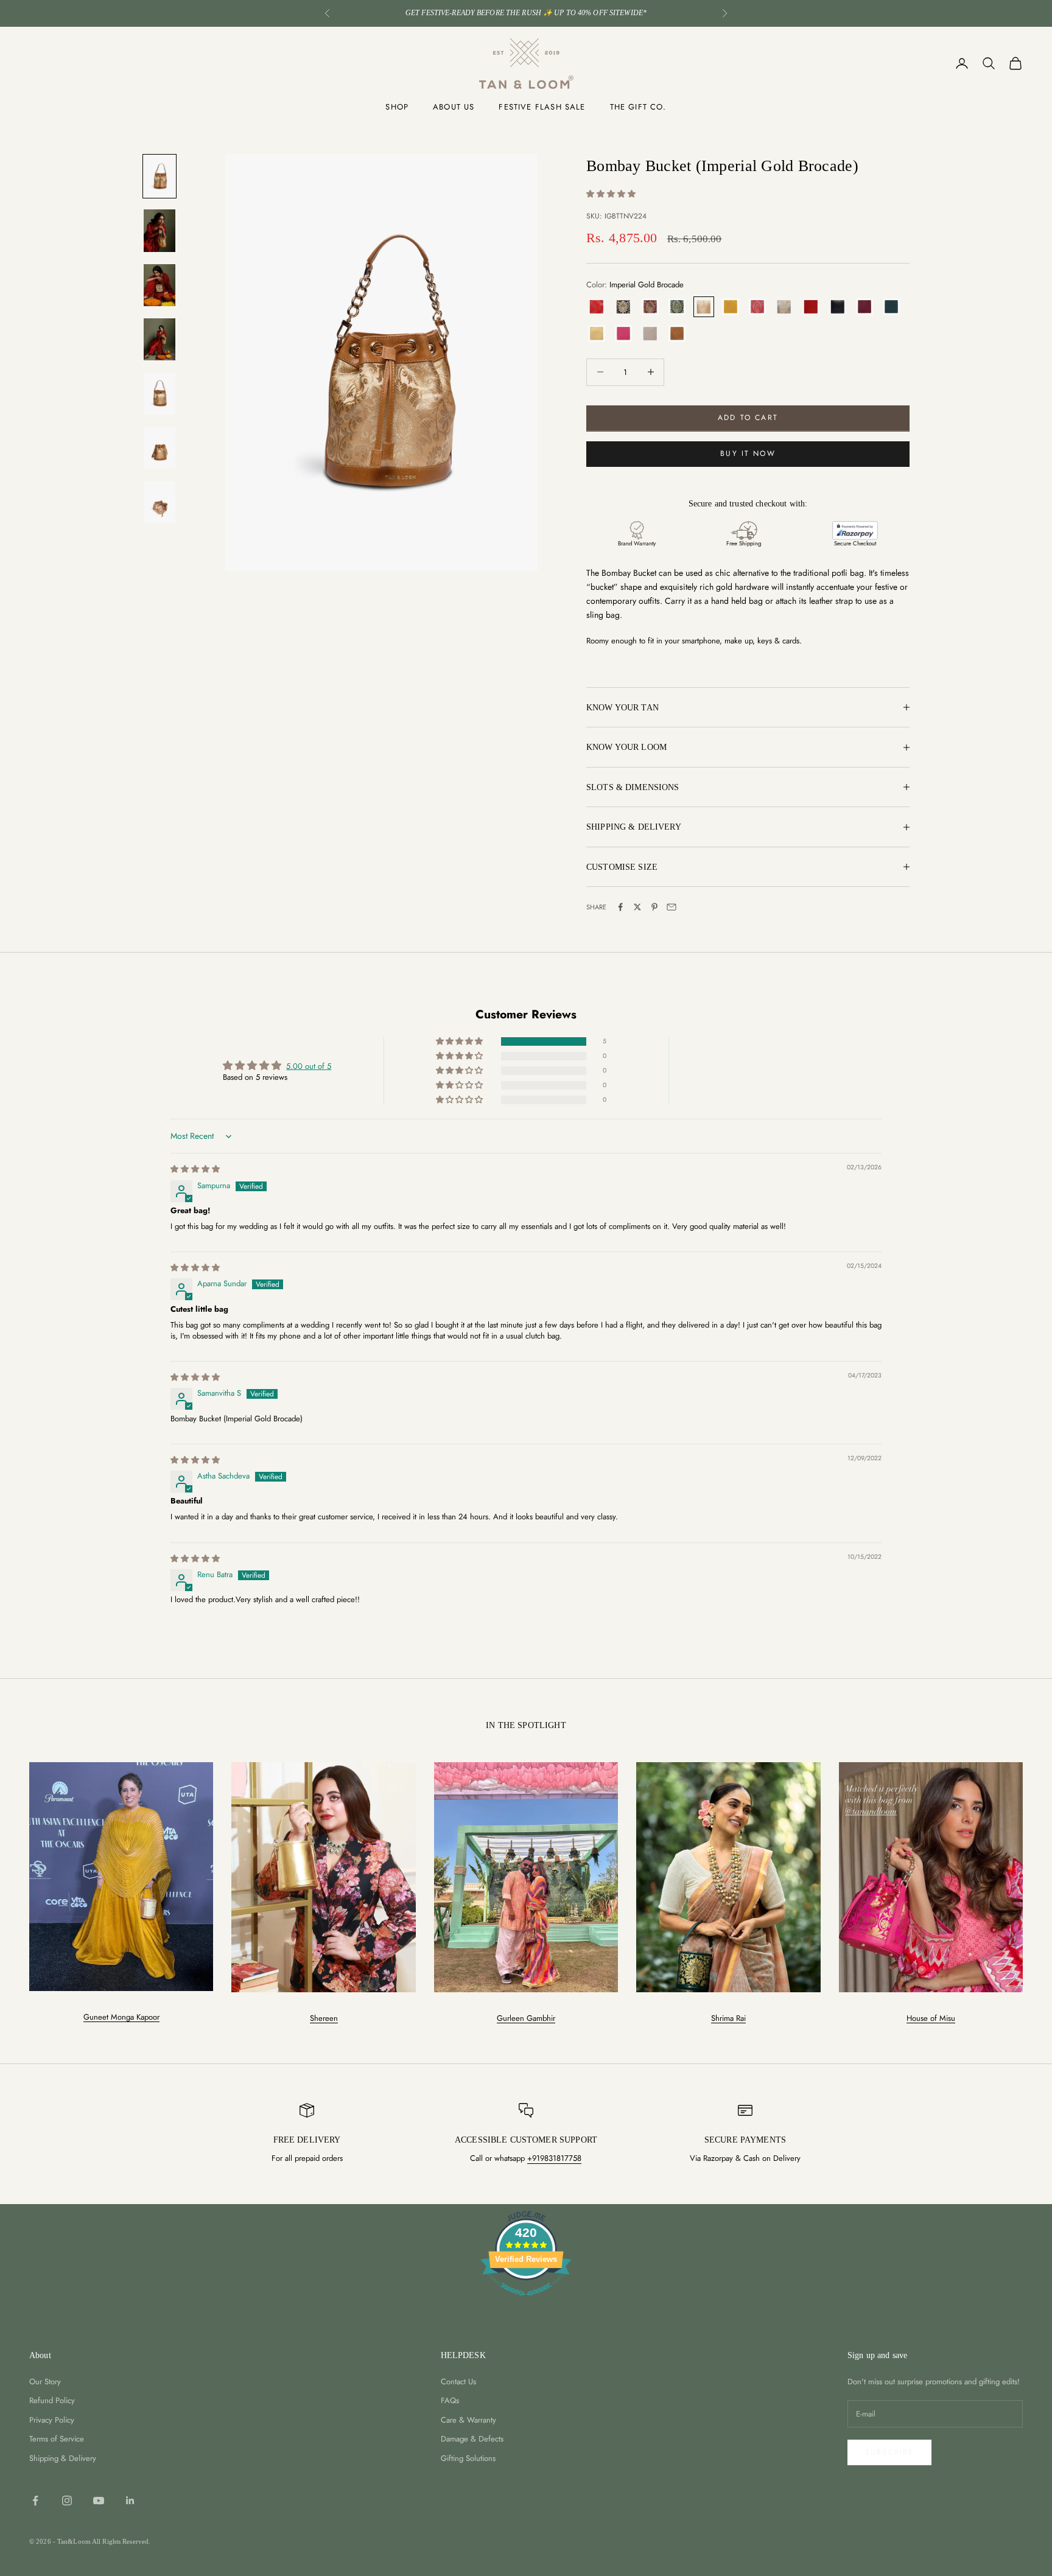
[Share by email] (672, 907)
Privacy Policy (52, 2420)
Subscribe (889, 2452)
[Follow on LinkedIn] (130, 2501)
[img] (195, 1169)
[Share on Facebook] (620, 907)
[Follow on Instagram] (67, 2501)
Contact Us (458, 2382)
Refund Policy (52, 2400)
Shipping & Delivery (63, 2458)
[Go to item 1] (160, 176)
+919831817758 (554, 2158)
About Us (454, 107)
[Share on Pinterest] (654, 907)
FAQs (450, 2400)
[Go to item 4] (160, 339)
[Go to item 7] (160, 502)
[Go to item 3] (160, 285)
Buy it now (748, 453)
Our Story (45, 2382)
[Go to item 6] (160, 448)
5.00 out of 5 (309, 1066)
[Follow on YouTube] (99, 2501)
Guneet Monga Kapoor (121, 2017)
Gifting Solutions (468, 2458)
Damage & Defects (472, 2439)
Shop (397, 107)
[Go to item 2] (160, 230)
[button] (611, 194)
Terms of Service (57, 2439)
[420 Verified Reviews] (526, 2302)
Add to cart (748, 418)
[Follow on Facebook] (35, 2501)
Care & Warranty (468, 2420)
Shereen (324, 2018)
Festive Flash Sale (542, 107)
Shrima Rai (728, 2018)
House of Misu (931, 2018)
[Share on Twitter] (637, 907)
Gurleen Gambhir (526, 2018)
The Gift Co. (638, 107)
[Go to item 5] (160, 394)
